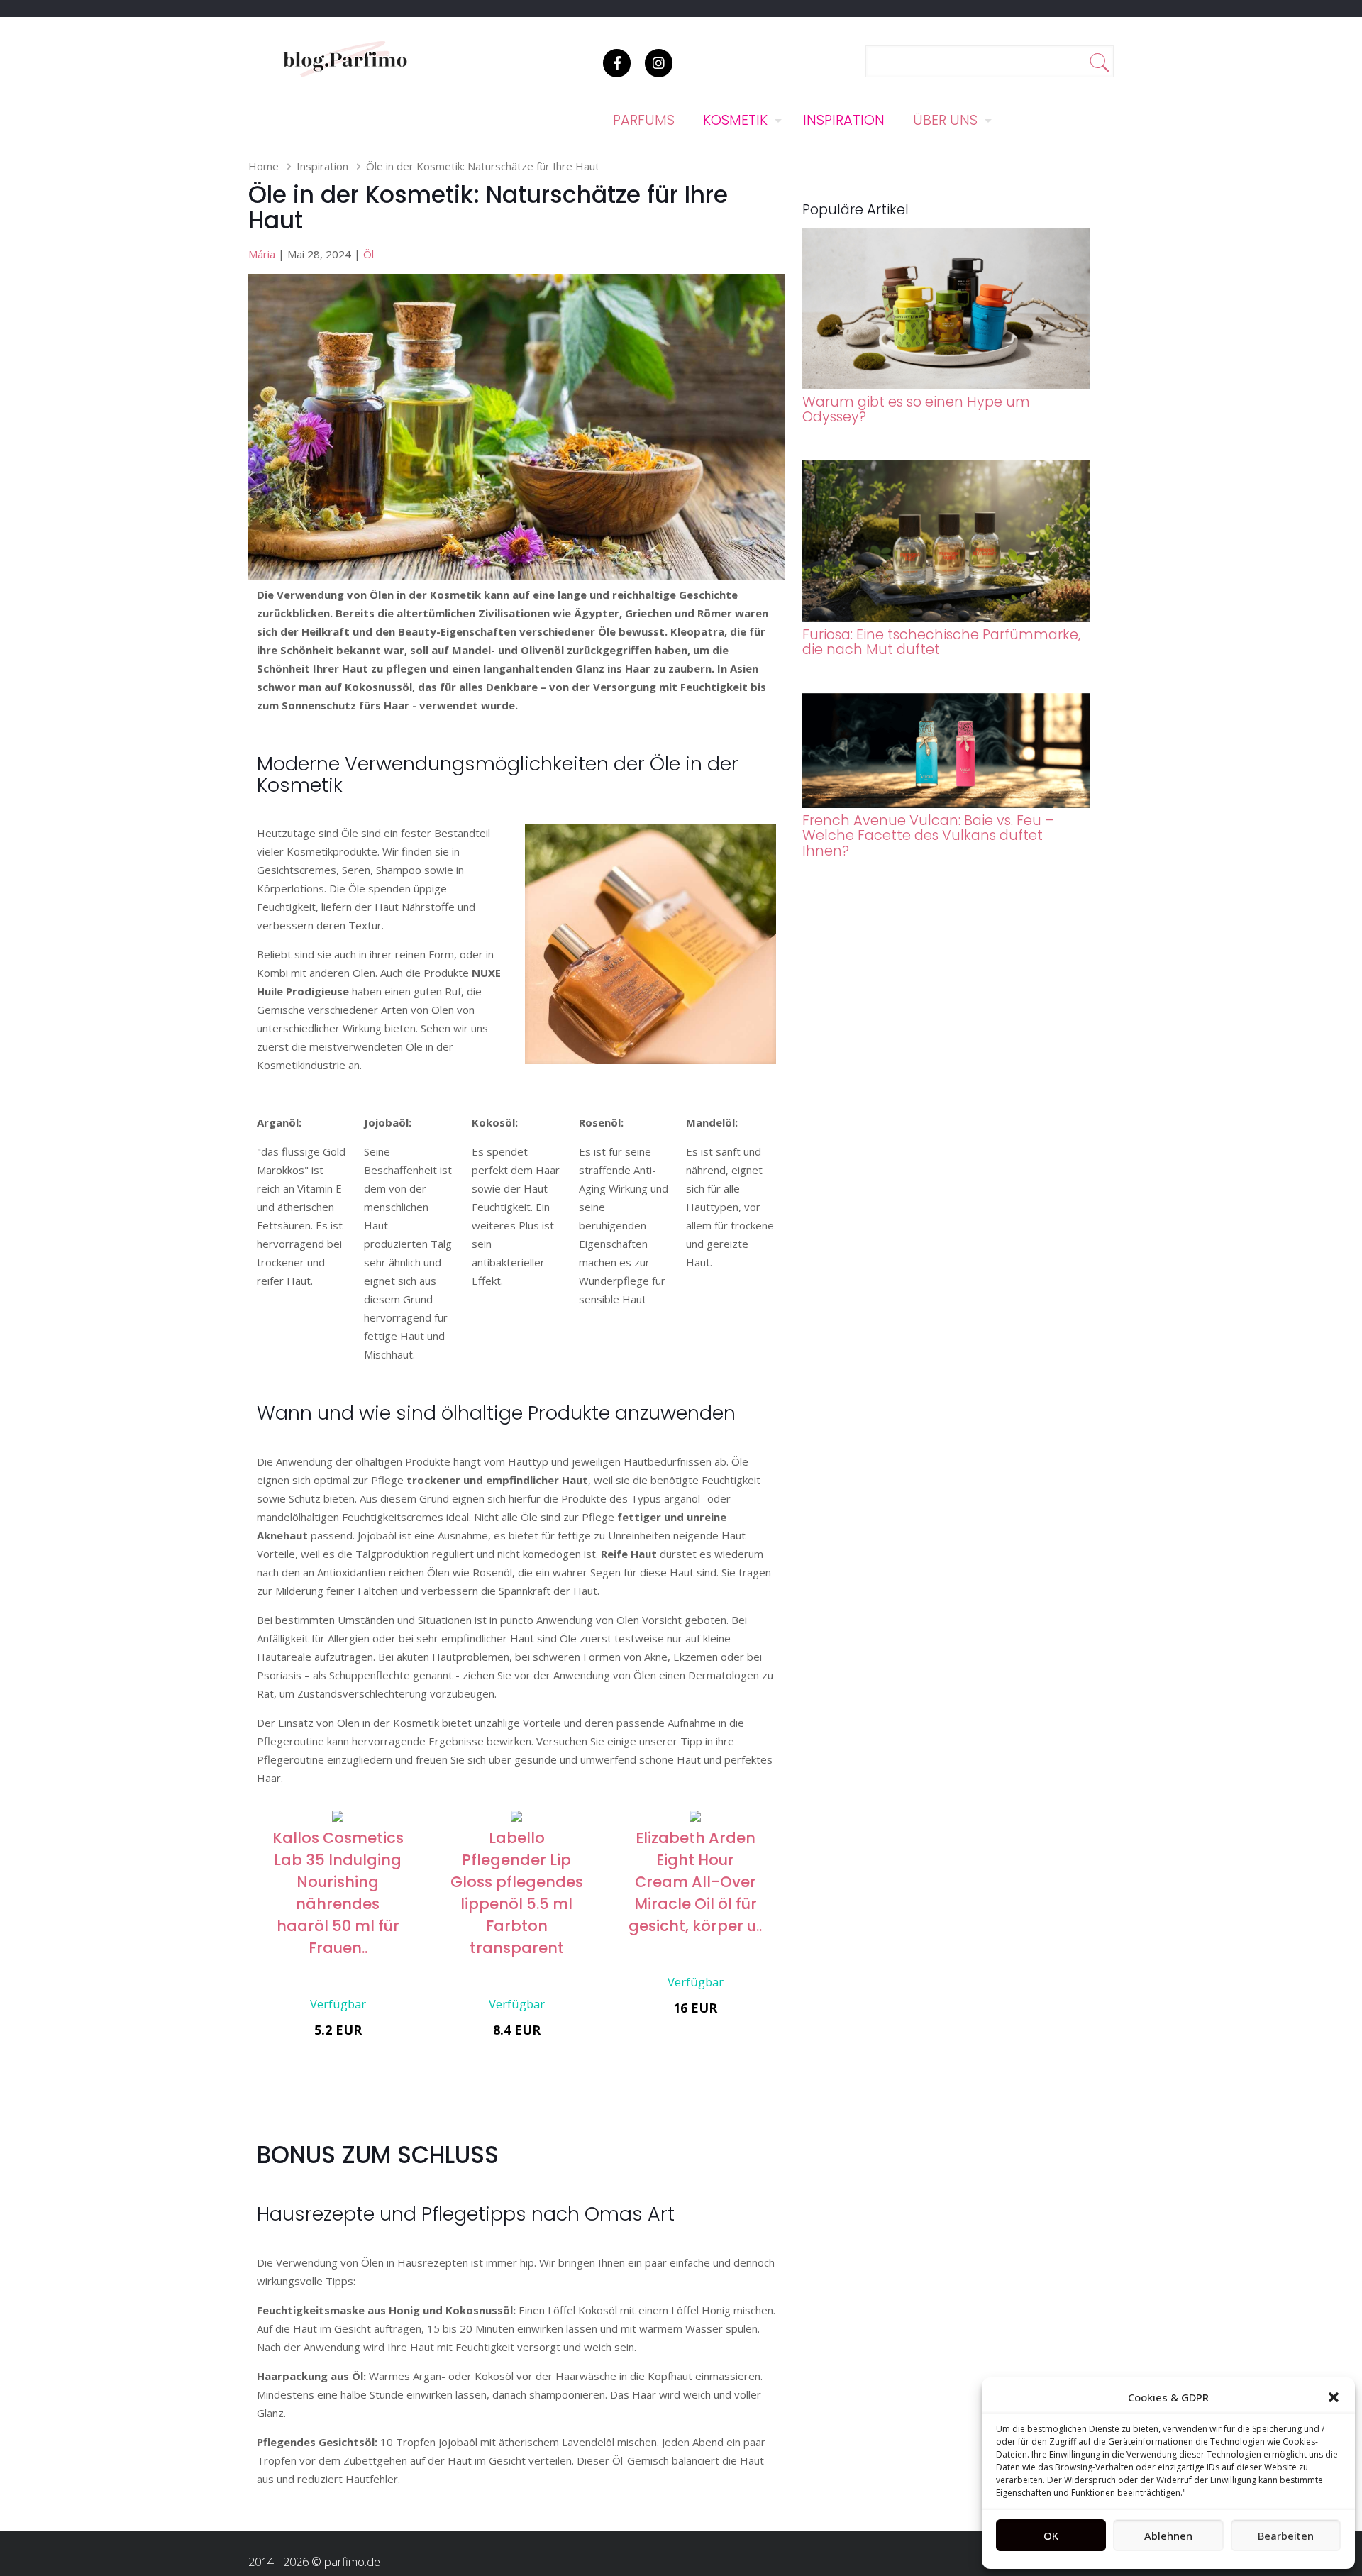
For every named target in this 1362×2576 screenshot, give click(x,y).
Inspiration (322, 166)
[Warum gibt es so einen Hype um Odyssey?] (947, 385)
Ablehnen (1168, 2536)
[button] (1334, 2397)
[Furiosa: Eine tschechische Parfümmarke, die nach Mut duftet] (947, 618)
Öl (369, 254)
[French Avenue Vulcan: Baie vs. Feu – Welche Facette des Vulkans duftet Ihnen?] (947, 804)
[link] (650, 944)
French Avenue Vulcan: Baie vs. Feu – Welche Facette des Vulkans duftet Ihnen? (928, 836)
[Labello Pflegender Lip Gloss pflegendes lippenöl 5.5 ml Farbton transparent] (516, 1818)
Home (264, 166)
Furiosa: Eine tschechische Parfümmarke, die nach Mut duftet (941, 642)
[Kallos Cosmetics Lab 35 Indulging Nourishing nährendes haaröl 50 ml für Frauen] (338, 1818)
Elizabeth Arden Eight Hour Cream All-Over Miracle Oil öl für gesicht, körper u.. (695, 1882)
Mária (262, 254)
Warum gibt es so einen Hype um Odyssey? (916, 409)
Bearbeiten (1286, 2536)
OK (1051, 2536)
